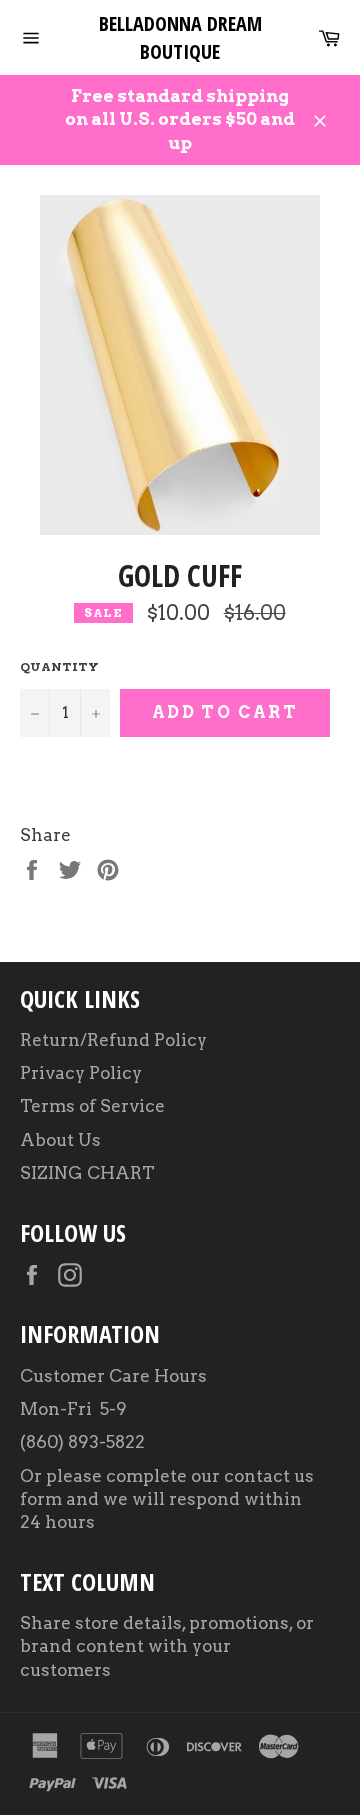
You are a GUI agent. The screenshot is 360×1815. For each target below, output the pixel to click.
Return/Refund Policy (113, 1040)
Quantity (59, 666)
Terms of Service (92, 1106)
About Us (60, 1140)
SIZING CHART (87, 1173)
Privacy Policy (81, 1073)
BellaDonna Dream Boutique (180, 37)
